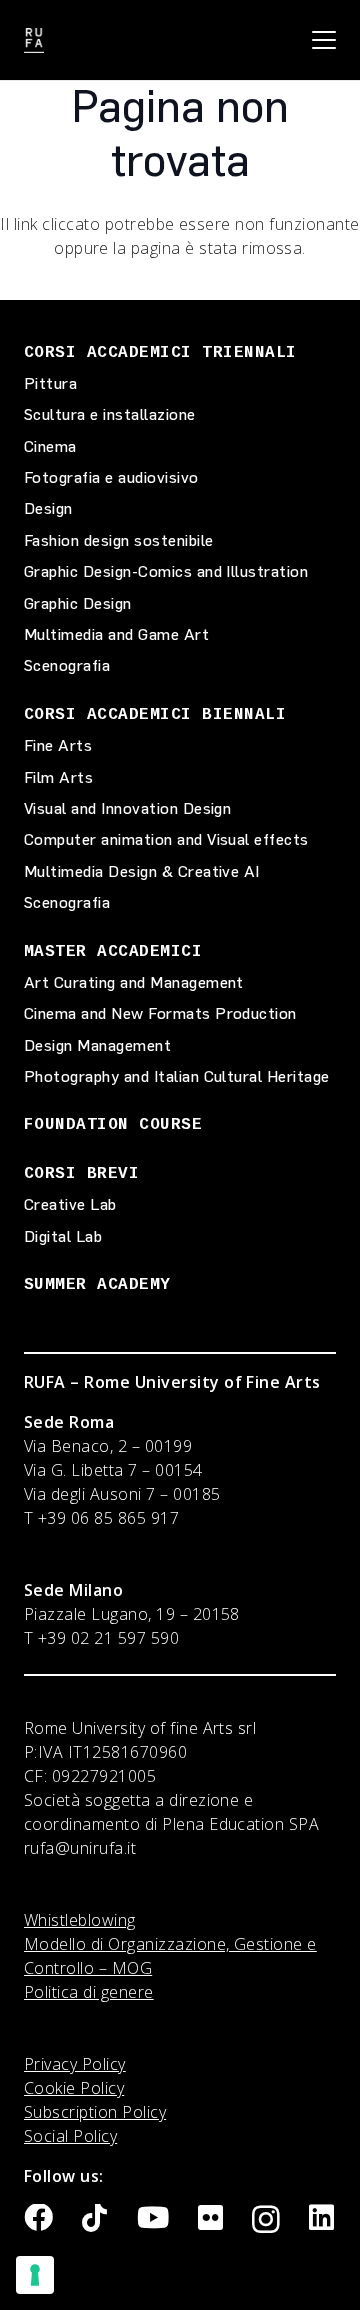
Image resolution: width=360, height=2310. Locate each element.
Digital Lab (63, 1236)
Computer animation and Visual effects (166, 839)
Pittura (50, 383)
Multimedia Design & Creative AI (142, 871)
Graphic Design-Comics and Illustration (166, 571)
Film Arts (58, 777)
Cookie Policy (74, 2088)
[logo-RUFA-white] (34, 40)
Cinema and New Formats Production (160, 1013)
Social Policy (70, 2136)
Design (48, 508)
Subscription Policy (95, 2112)
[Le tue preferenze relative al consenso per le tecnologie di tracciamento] (35, 2275)
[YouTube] (153, 2218)
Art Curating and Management (134, 982)
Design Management (97, 1045)
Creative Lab (70, 1204)
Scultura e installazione (110, 414)
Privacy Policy (75, 2064)
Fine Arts (58, 745)
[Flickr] (210, 2218)
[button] (324, 40)
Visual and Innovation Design (127, 808)
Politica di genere (89, 1992)
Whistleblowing (80, 1920)
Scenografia (67, 665)
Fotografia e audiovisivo (111, 477)
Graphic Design (78, 603)
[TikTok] (94, 2218)
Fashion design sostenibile (118, 540)
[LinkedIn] (321, 2218)
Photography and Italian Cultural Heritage (177, 1076)
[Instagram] (266, 2220)
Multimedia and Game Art (116, 634)
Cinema (50, 446)
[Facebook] (38, 2218)
